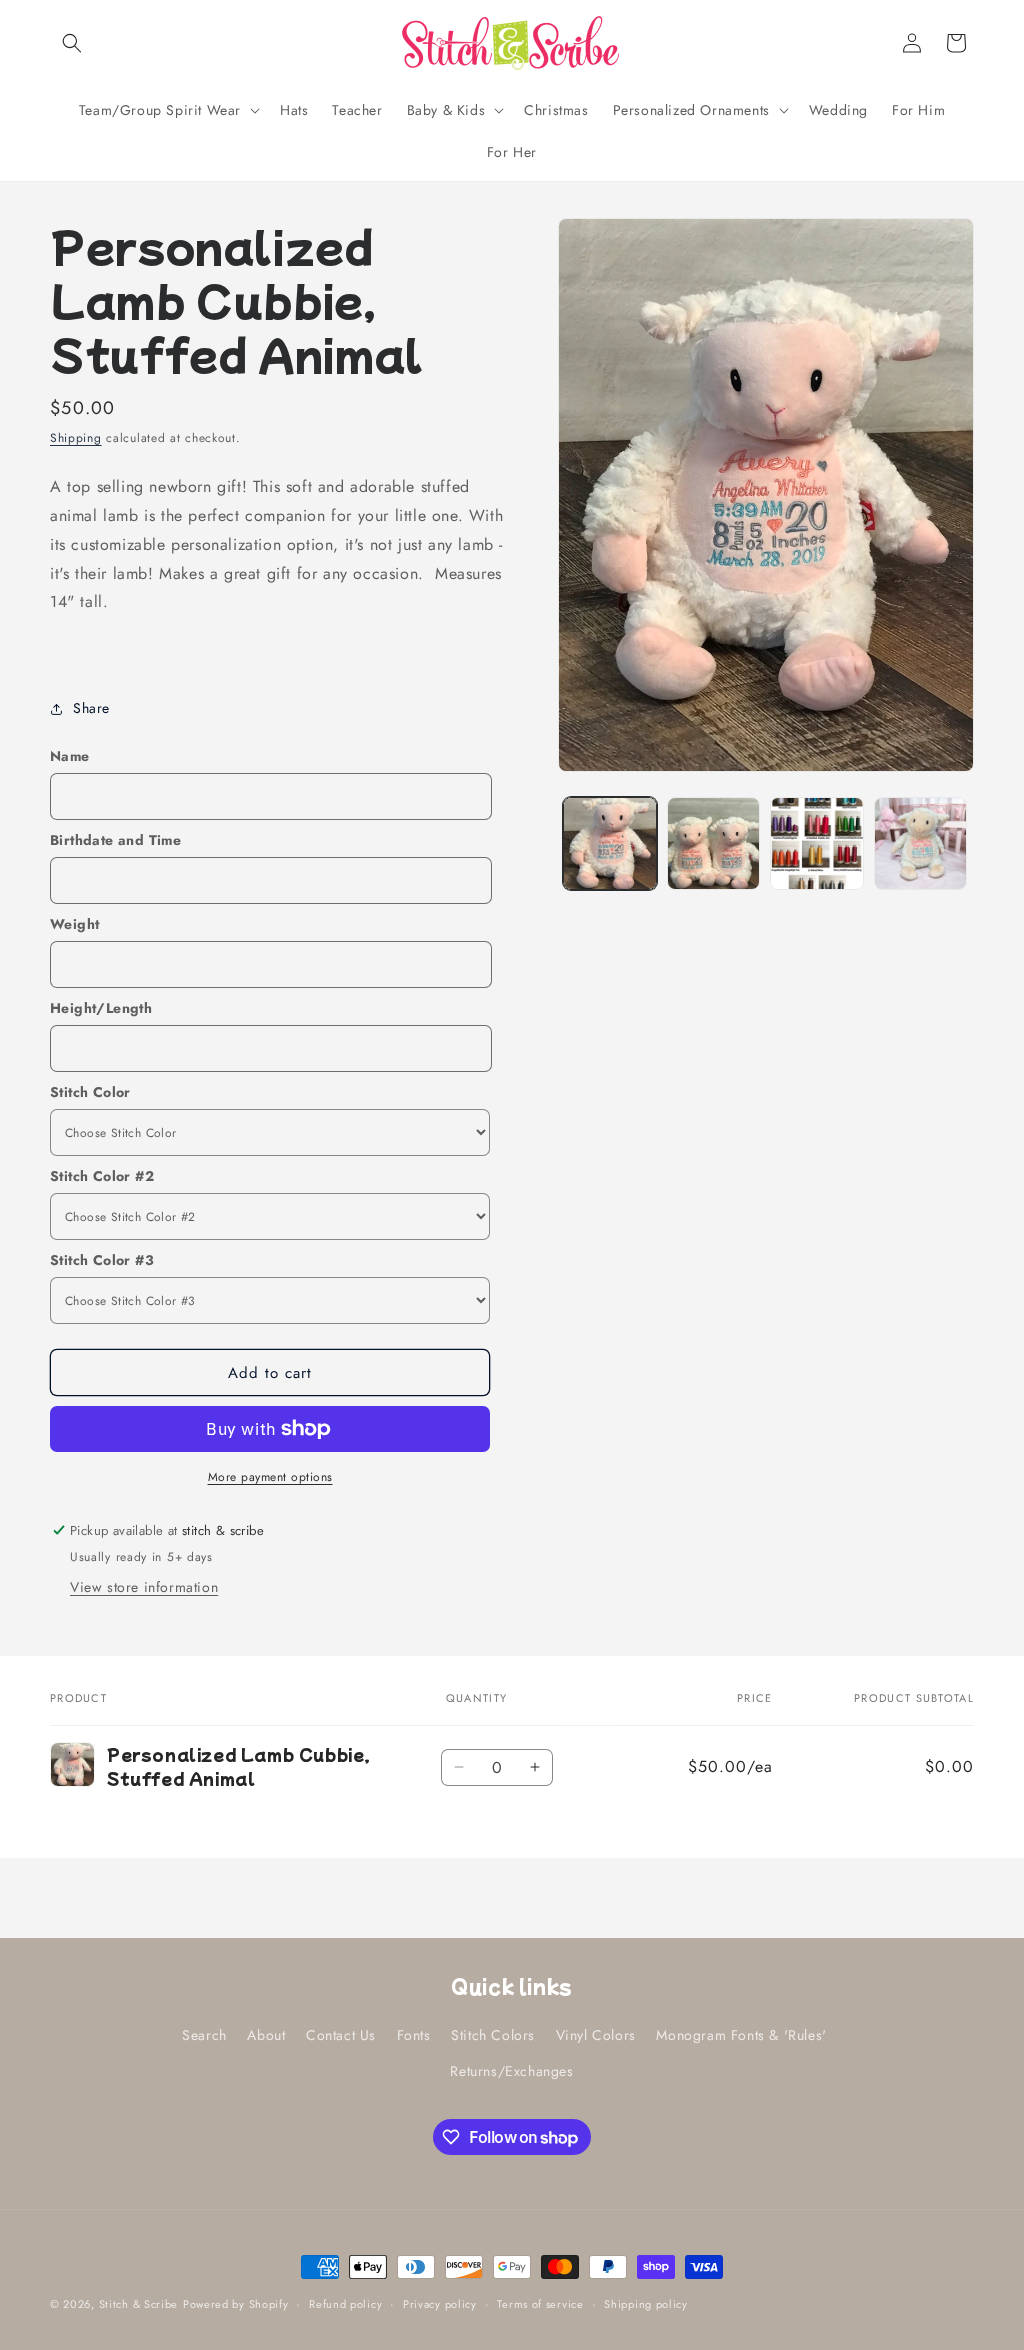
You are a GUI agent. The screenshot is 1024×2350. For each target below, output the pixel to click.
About (266, 2035)
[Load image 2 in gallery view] (713, 843)
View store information (144, 1587)
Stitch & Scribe (139, 2304)
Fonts (414, 2035)
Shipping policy (646, 2304)
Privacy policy (440, 2304)
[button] (72, 43)
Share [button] (91, 708)
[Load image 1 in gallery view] (609, 843)
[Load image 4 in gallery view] (920, 843)
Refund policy (345, 2304)
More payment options (270, 1477)
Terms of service (540, 2304)
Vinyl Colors (596, 2035)
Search (204, 2035)
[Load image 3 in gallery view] (816, 843)
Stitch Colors (493, 2035)
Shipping (76, 438)
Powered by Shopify (236, 2304)
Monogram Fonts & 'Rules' (741, 2035)
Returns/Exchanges (511, 2071)
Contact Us (341, 2035)
